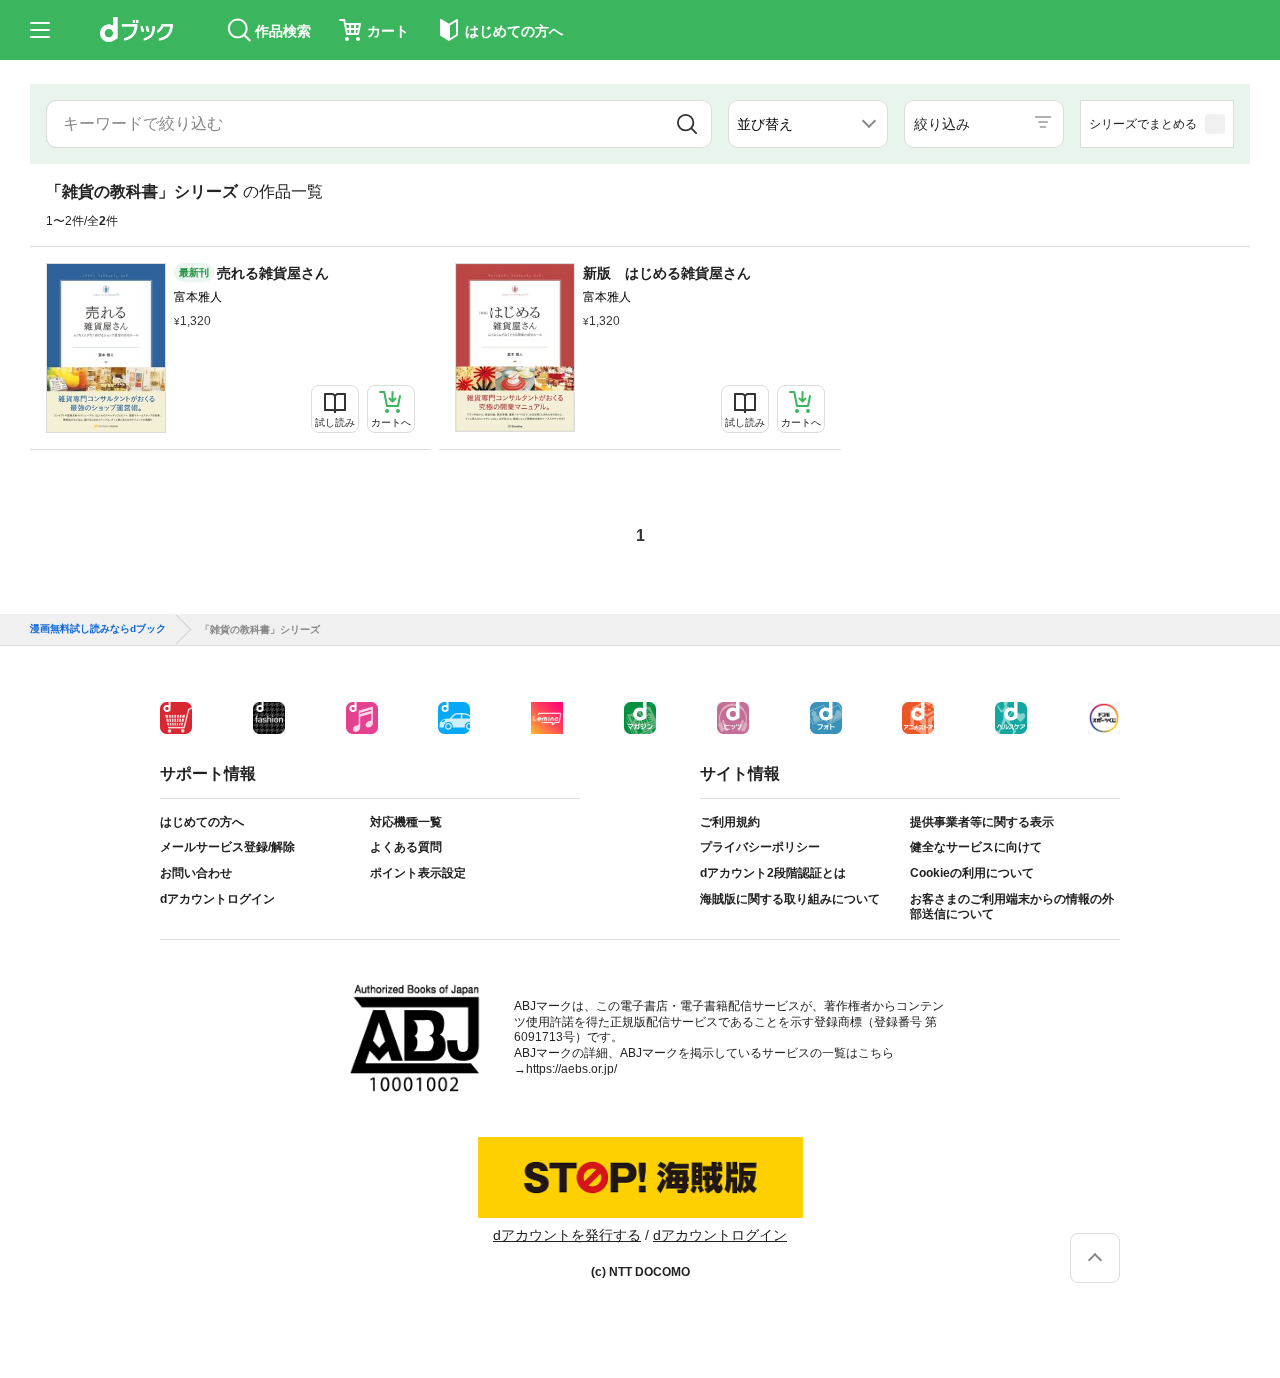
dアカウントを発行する (567, 1235)
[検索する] (687, 124)
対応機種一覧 (406, 822)
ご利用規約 (730, 822)
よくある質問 (406, 847)
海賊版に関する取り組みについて (790, 899)
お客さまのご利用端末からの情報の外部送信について (1012, 907)
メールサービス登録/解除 (227, 847)
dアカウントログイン (217, 899)
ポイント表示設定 (418, 873)
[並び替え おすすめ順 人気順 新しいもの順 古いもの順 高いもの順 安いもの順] (808, 124)
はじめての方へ (202, 822)
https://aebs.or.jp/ (571, 1069)
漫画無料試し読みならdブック (98, 629)
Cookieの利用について (972, 873)
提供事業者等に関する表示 (982, 822)
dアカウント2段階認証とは (773, 873)
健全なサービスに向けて (976, 847)
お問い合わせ (196, 873)
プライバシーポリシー (760, 847)
